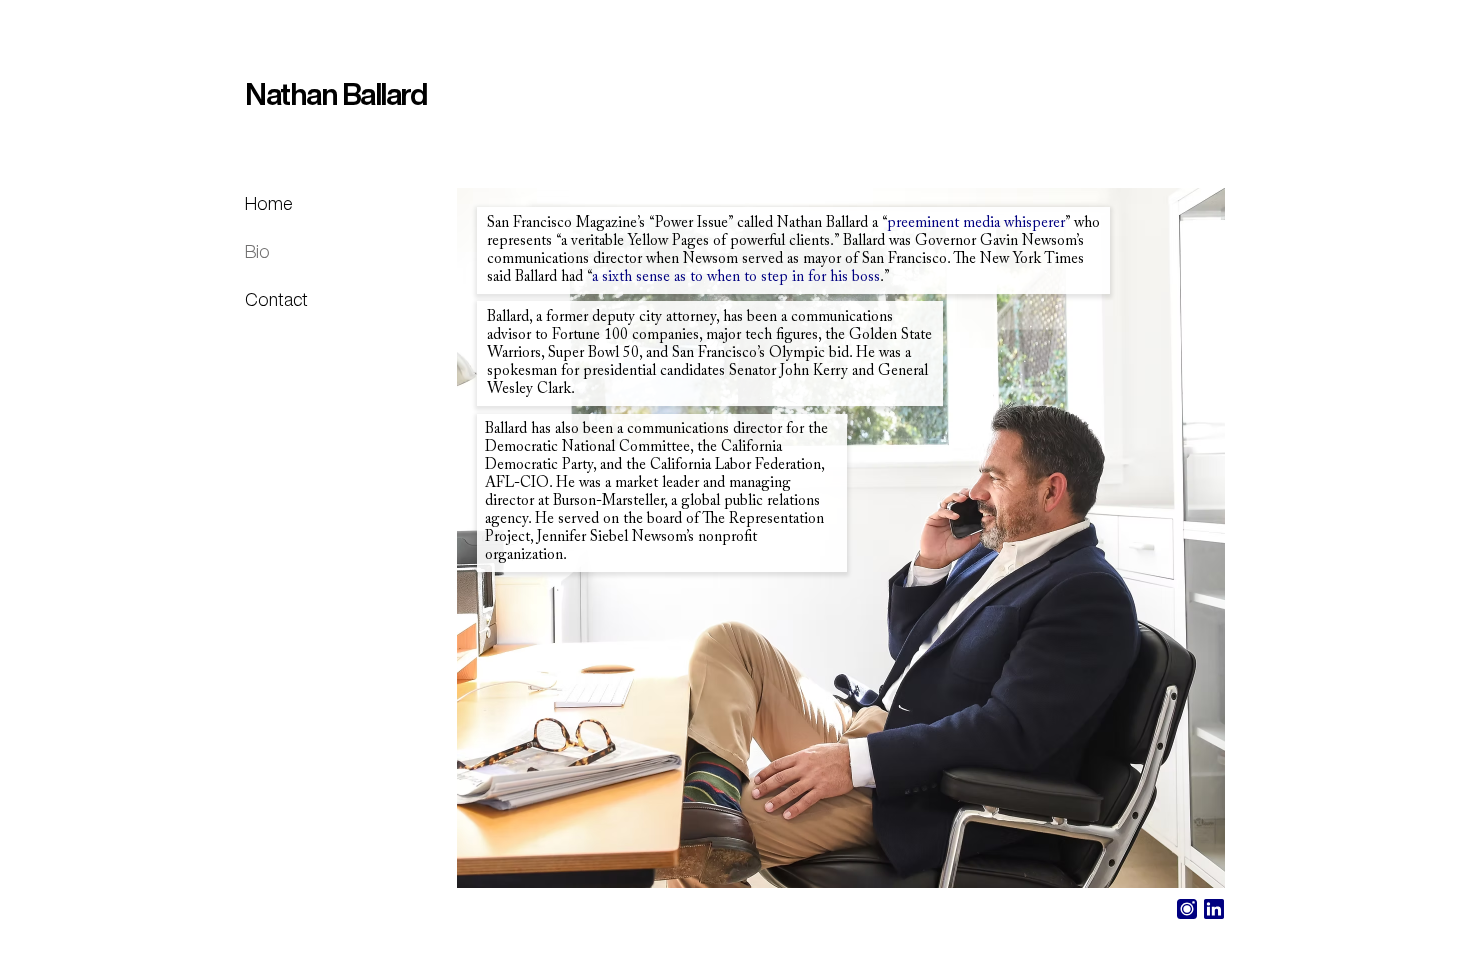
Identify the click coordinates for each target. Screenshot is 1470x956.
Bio (257, 251)
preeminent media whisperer (976, 223)
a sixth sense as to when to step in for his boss (736, 277)
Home (269, 203)
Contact (276, 299)
